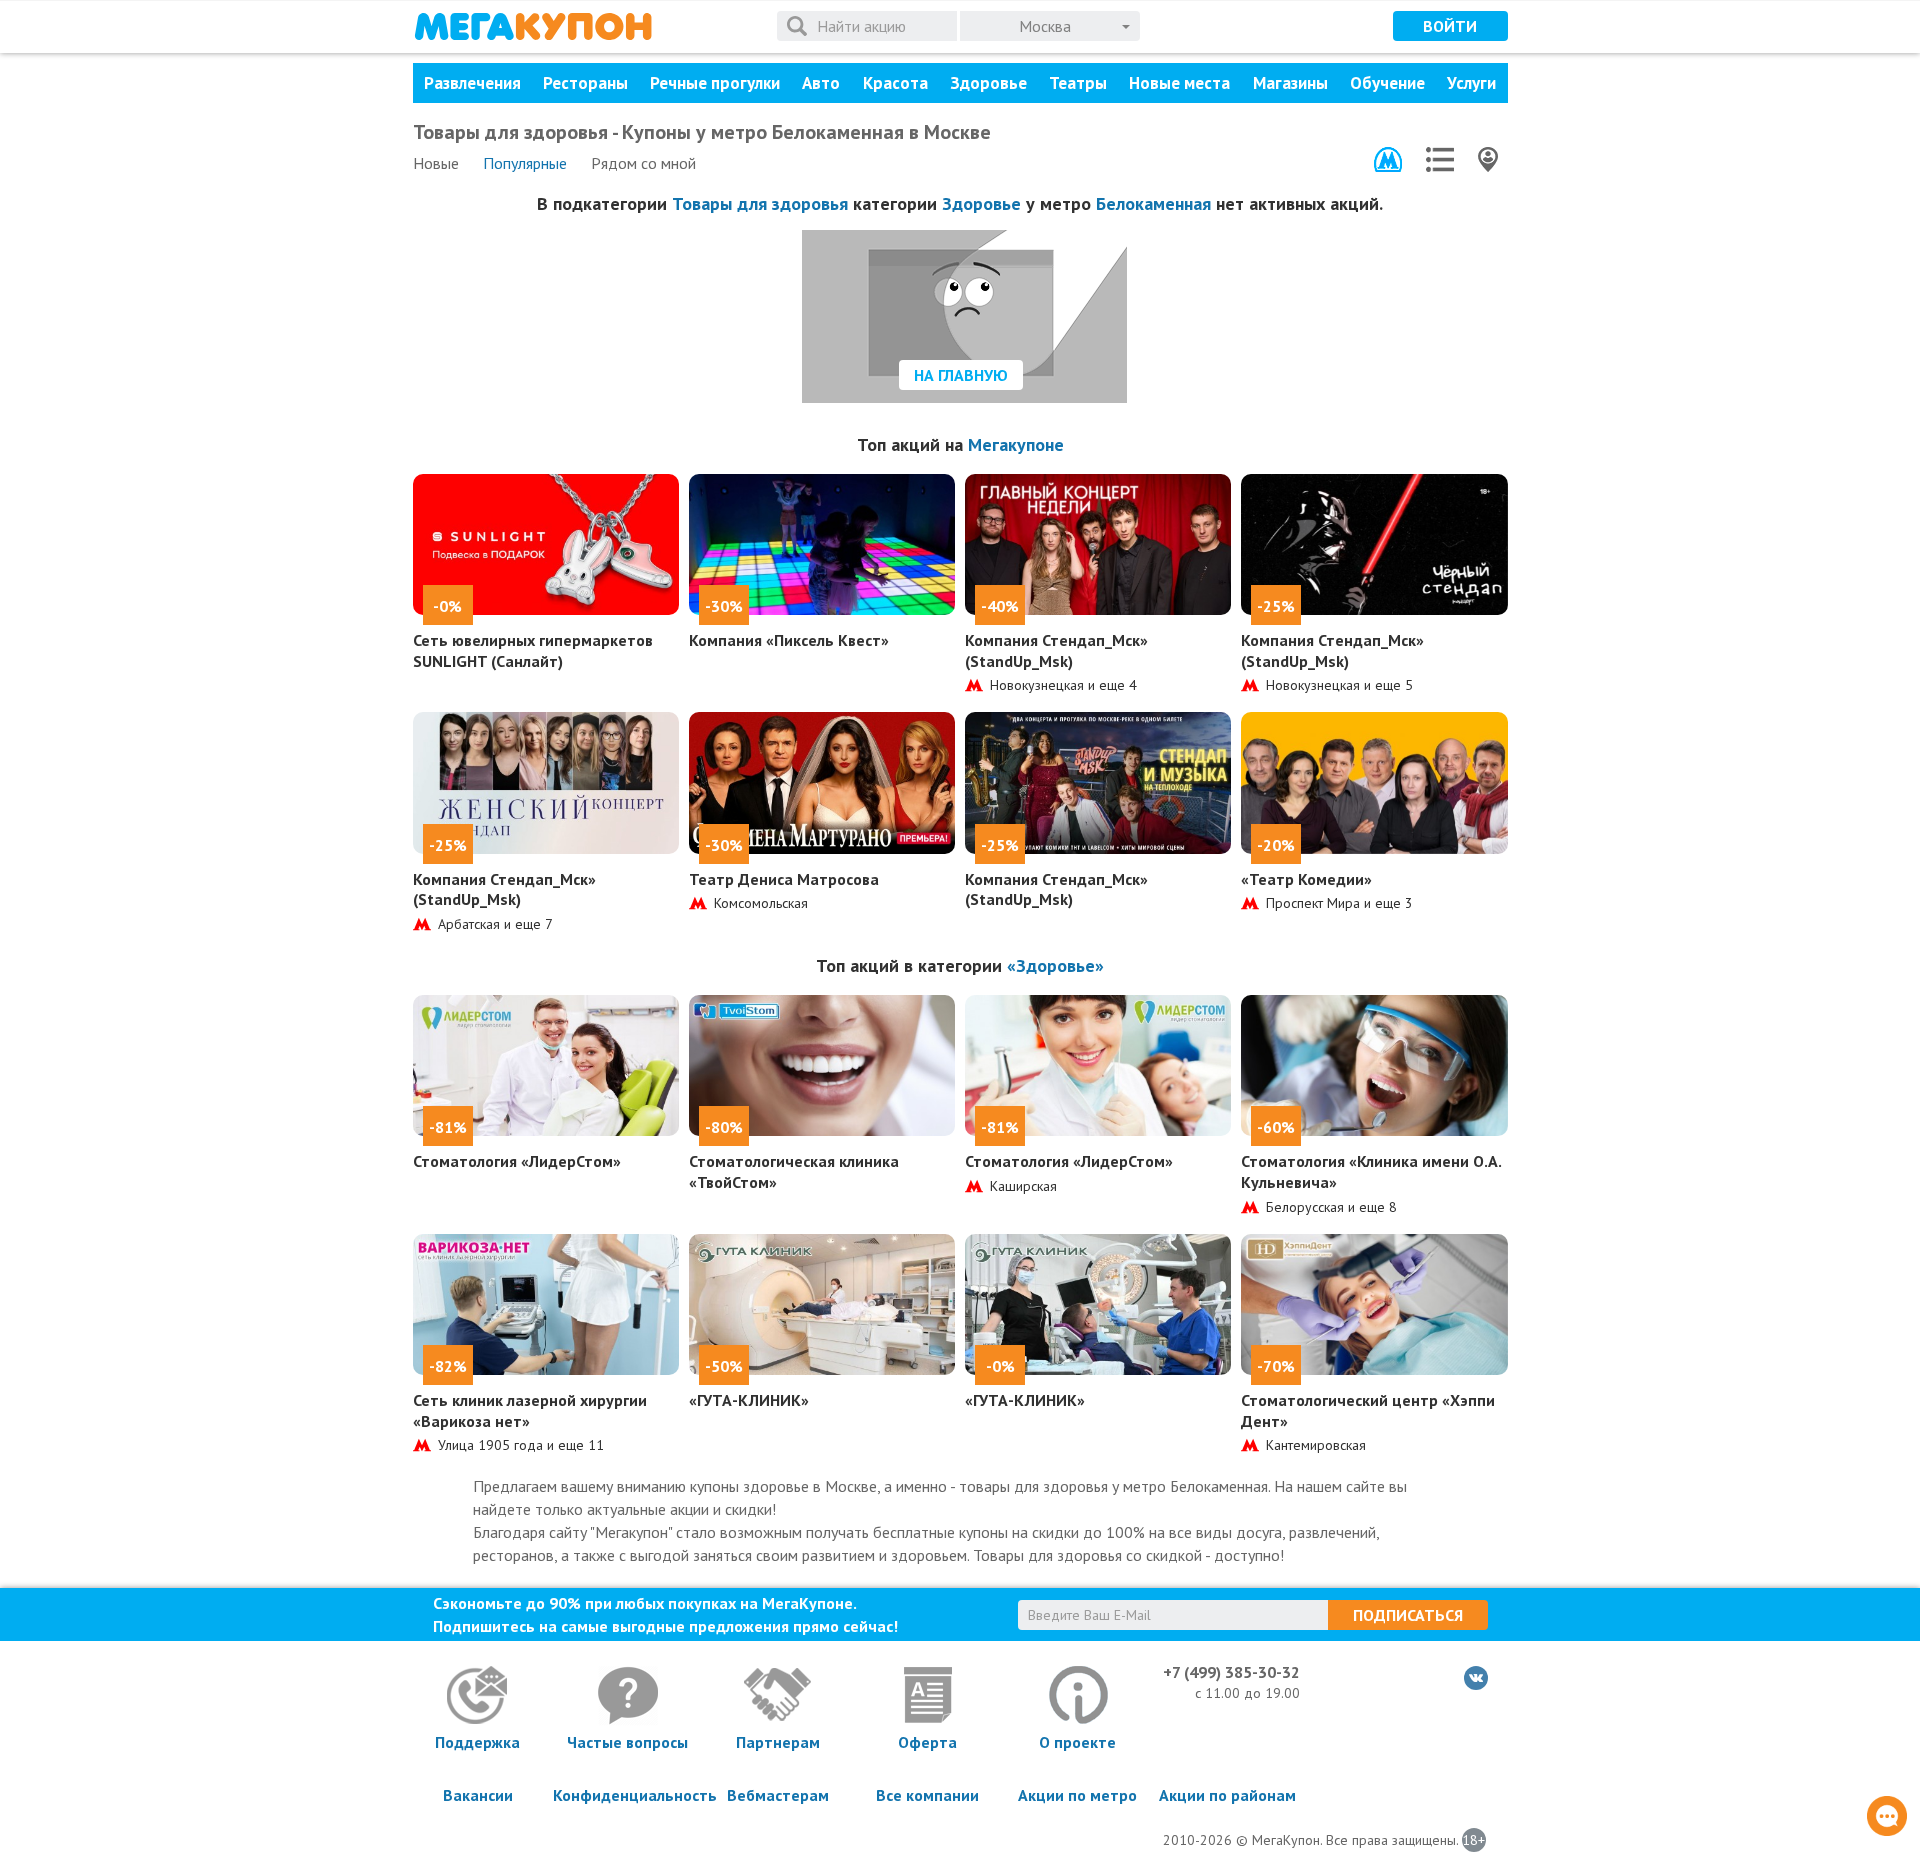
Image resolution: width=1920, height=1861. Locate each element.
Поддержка (477, 1742)
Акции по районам (1227, 1795)
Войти (1450, 26)
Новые (436, 163)
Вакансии (478, 1795)
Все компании (927, 1795)
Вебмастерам (778, 1795)
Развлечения (472, 83)
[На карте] (1488, 159)
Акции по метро (1077, 1795)
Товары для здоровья (760, 203)
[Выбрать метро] (1388, 159)
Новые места (1179, 83)
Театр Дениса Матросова (784, 879)
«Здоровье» (1055, 965)
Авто (821, 83)
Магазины (1290, 83)
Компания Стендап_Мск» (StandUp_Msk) (1056, 650)
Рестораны (585, 83)
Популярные (525, 163)
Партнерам (778, 1742)
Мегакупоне (1016, 444)
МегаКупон (533, 26)
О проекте (1077, 1742)
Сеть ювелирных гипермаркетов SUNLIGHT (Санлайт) (533, 650)
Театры (1078, 83)
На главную (961, 375)
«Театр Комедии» (1306, 879)
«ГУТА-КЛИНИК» (749, 1400)
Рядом (643, 163)
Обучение (1387, 83)
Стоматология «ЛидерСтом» (517, 1161)
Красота (895, 83)
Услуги (1471, 83)
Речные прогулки (715, 83)
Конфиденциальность (628, 1795)
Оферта (927, 1742)
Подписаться (1408, 1615)
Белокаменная (1153, 203)
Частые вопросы (627, 1742)
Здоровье (988, 83)
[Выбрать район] (1440, 159)
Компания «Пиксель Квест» (789, 640)
